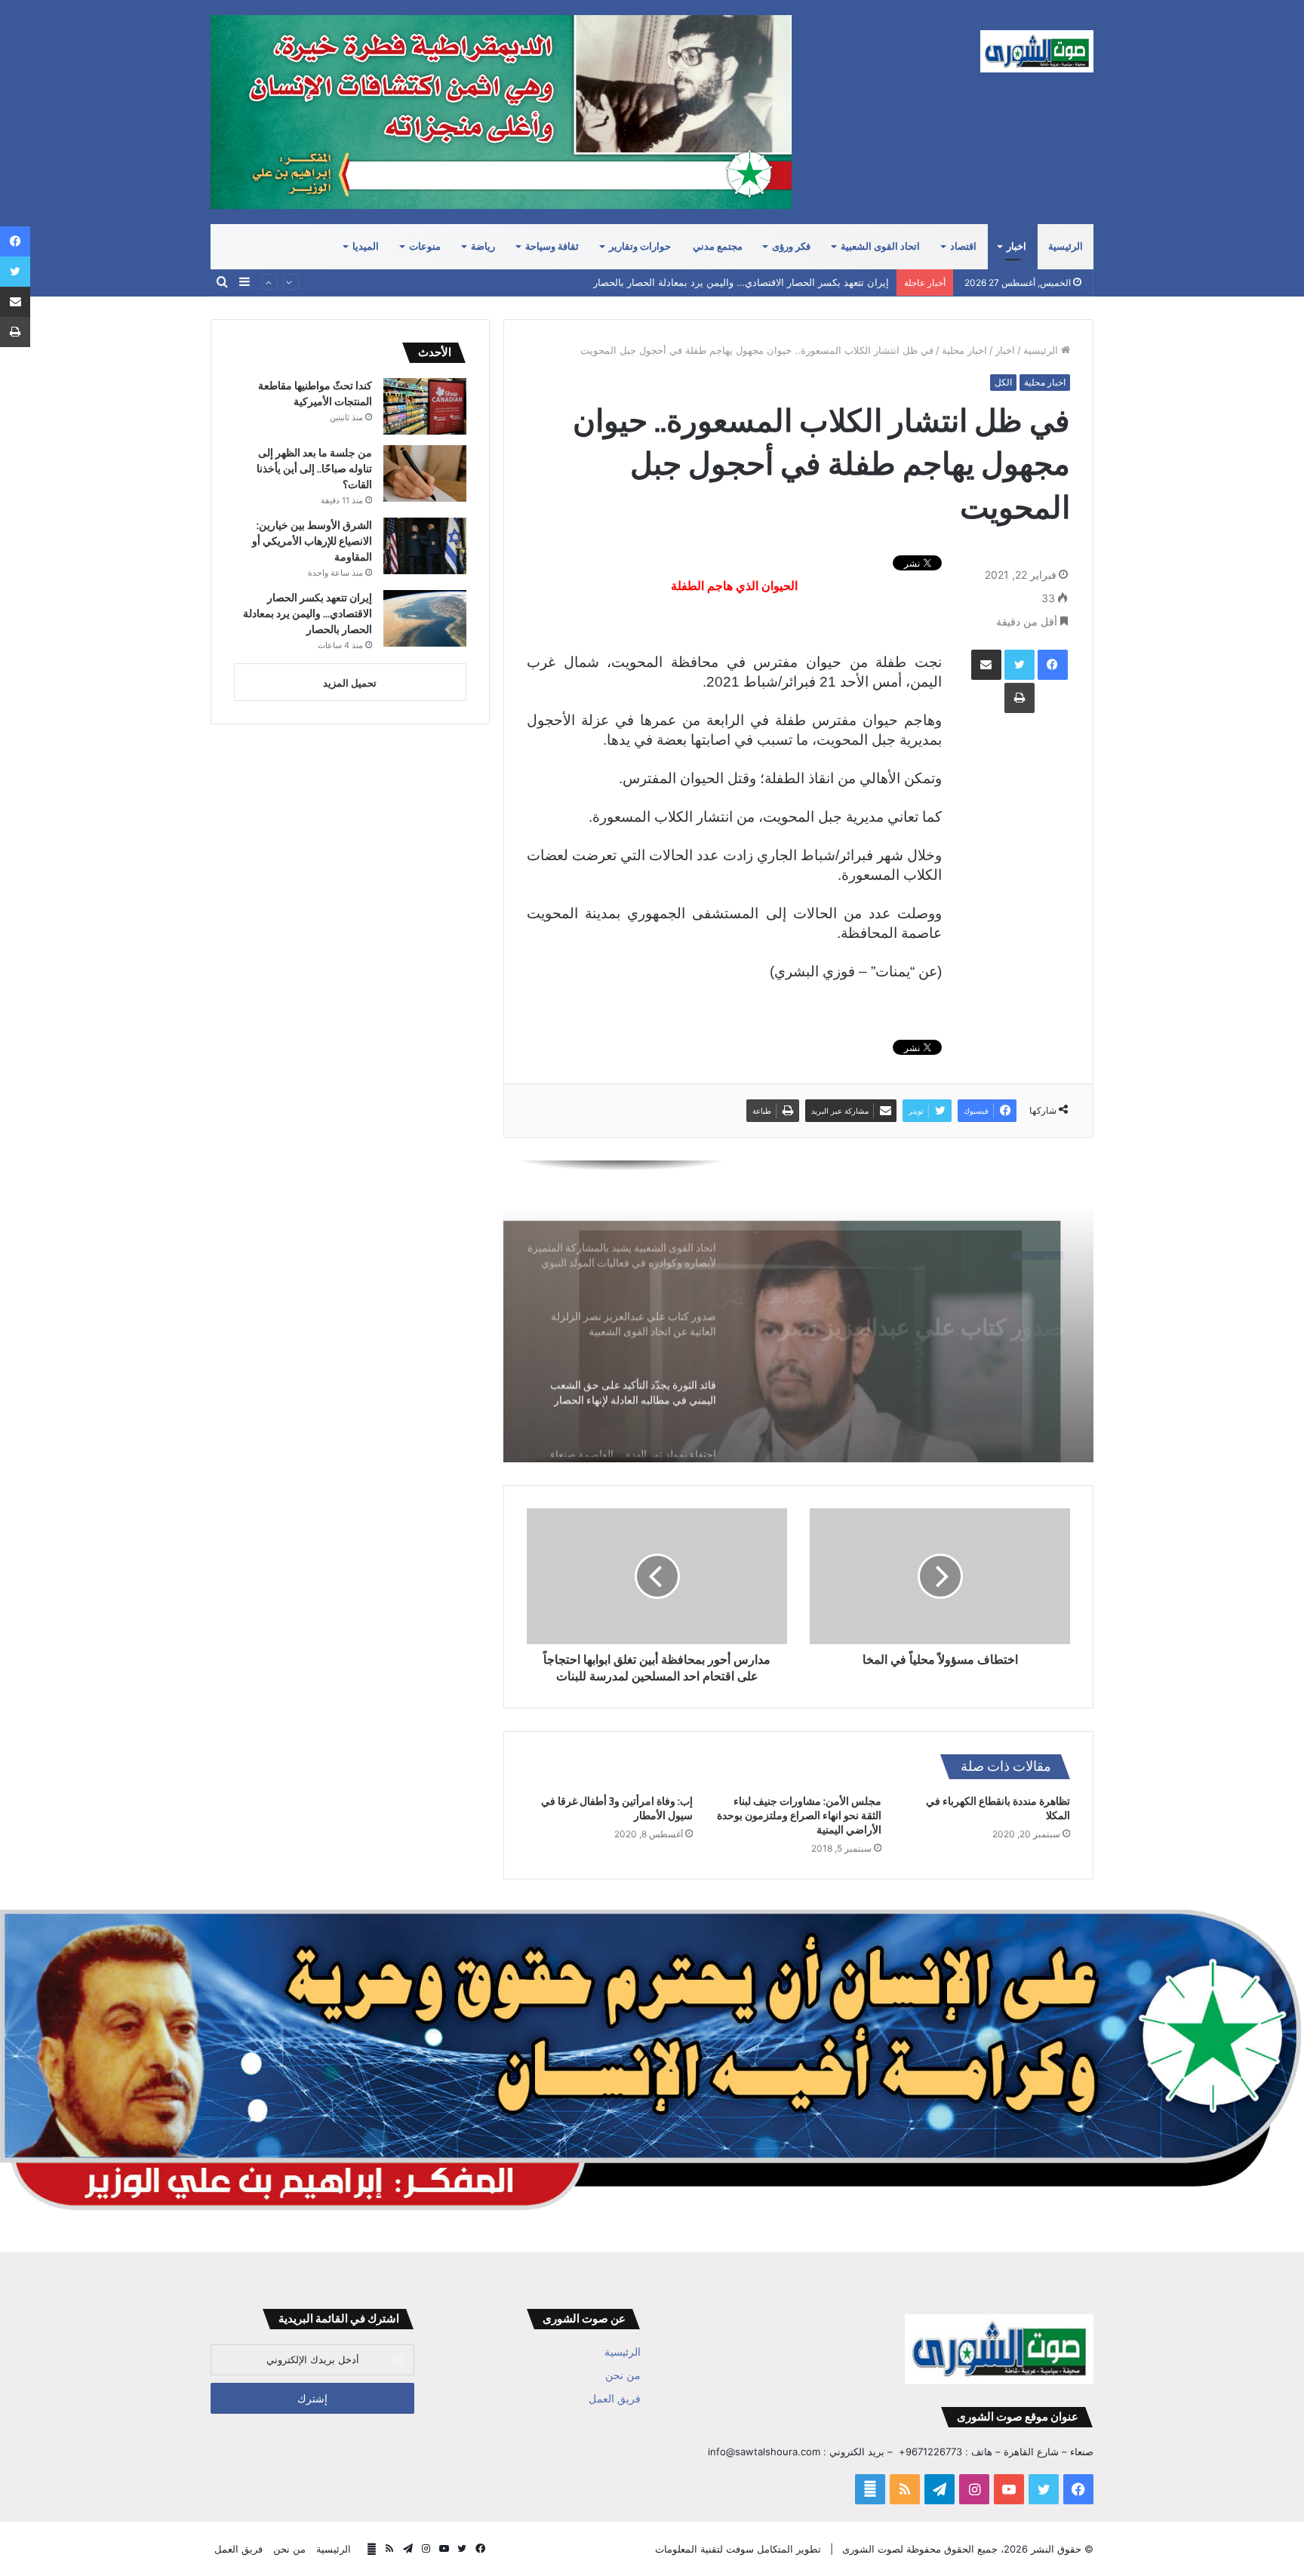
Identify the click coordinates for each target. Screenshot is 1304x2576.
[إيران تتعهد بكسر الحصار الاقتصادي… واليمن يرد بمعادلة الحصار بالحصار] (425, 618)
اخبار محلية (964, 350)
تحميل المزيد (350, 683)
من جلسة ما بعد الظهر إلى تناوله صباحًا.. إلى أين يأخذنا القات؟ (314, 469)
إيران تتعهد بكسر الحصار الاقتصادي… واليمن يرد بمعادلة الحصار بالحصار (741, 272)
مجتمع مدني (718, 246)
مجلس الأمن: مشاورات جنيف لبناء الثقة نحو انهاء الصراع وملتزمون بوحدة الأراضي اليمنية (799, 1815)
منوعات (425, 246)
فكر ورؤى (791, 246)
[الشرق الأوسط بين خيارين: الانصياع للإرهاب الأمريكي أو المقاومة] (425, 546)
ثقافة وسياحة (552, 246)
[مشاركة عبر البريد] (986, 665)
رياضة (483, 246)
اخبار (1016, 246)
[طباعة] (1020, 698)
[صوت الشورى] (1037, 51)
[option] (798, 1311)
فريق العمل (615, 2399)
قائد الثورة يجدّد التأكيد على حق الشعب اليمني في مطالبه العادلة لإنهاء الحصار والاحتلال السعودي (915, 1314)
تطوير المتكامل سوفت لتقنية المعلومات (738, 2549)
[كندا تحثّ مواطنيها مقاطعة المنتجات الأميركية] (425, 406)
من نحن (623, 2375)
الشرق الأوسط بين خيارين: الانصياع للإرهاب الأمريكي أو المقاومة (312, 541)
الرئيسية (1066, 246)
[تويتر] (1020, 665)
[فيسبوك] (1053, 665)
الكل (1003, 382)
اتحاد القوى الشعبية (880, 246)
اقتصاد (963, 246)
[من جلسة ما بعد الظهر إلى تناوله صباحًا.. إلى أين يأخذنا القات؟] (425, 473)
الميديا (366, 246)
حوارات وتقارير (640, 246)
